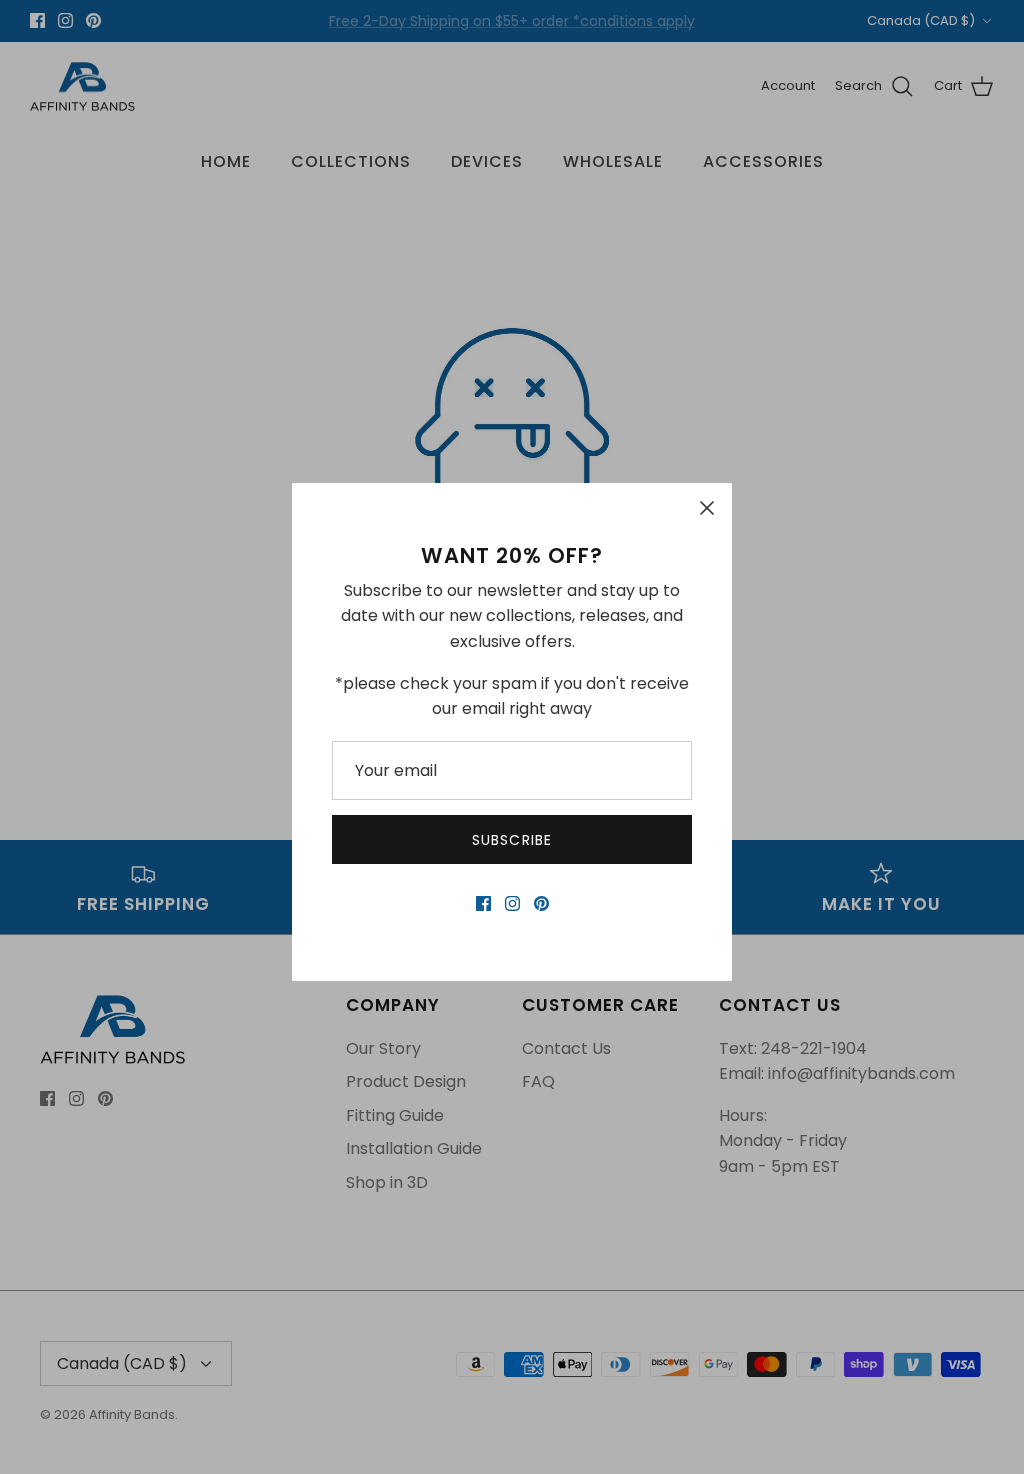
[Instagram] (512, 903)
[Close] (707, 508)
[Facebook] (483, 903)
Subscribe (512, 840)
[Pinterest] (541, 903)
